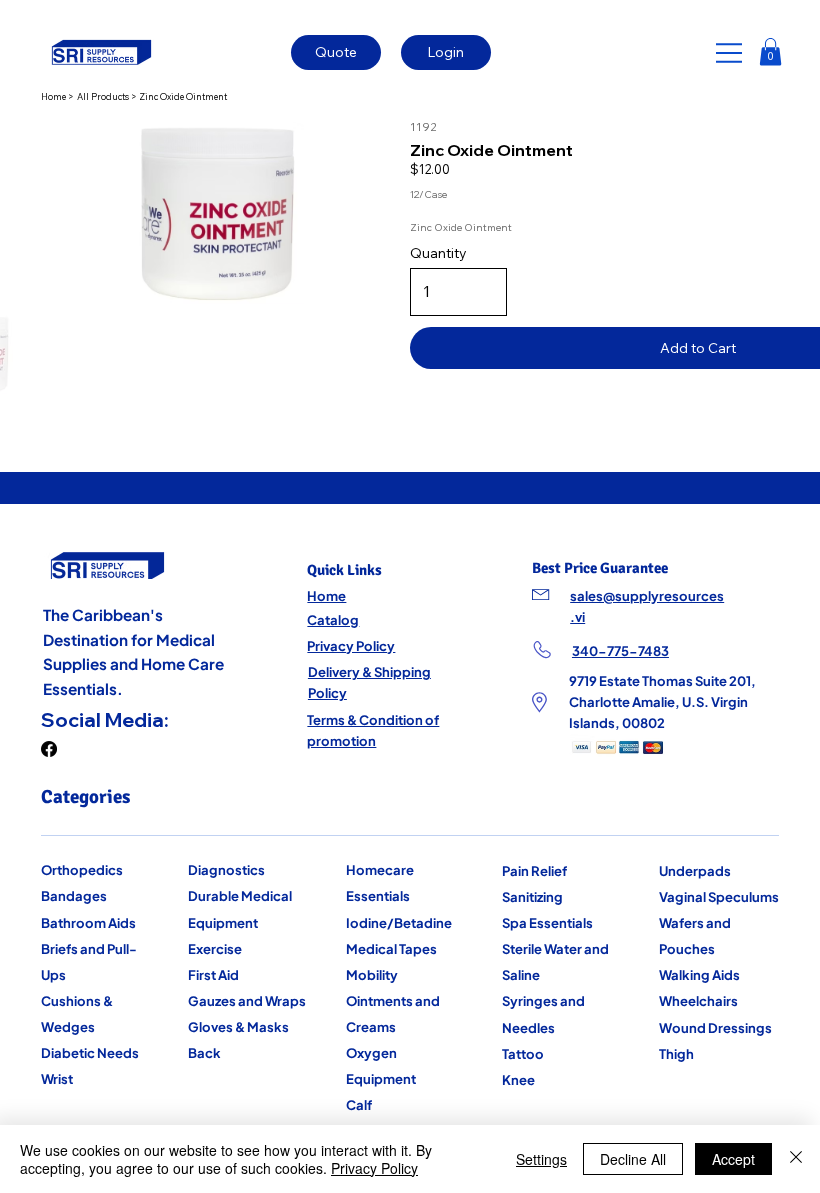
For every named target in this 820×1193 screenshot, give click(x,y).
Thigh (676, 1053)
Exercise (215, 948)
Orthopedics (82, 869)
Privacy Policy (351, 645)
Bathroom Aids (88, 922)
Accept (733, 1159)
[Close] (796, 1159)
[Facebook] (49, 749)
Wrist (57, 1078)
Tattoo (523, 1053)
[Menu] (730, 53)
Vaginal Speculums (719, 896)
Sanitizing (532, 896)
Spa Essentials (547, 922)
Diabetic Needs (90, 1052)
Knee (518, 1079)
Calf (359, 1104)
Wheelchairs (698, 1000)
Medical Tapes (391, 948)
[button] (770, 51)
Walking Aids (699, 974)
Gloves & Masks (238, 1026)
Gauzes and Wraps (247, 1000)
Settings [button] (541, 1159)
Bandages (74, 895)
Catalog (333, 619)
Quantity (438, 253)
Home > (58, 96)
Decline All (633, 1159)
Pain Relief (534, 870)
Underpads (695, 870)
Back (204, 1052)
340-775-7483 (620, 650)
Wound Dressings (715, 1027)
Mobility (372, 974)
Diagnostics (226, 869)
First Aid (213, 974)
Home (326, 595)
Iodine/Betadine (399, 922)
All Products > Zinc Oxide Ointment (152, 96)
